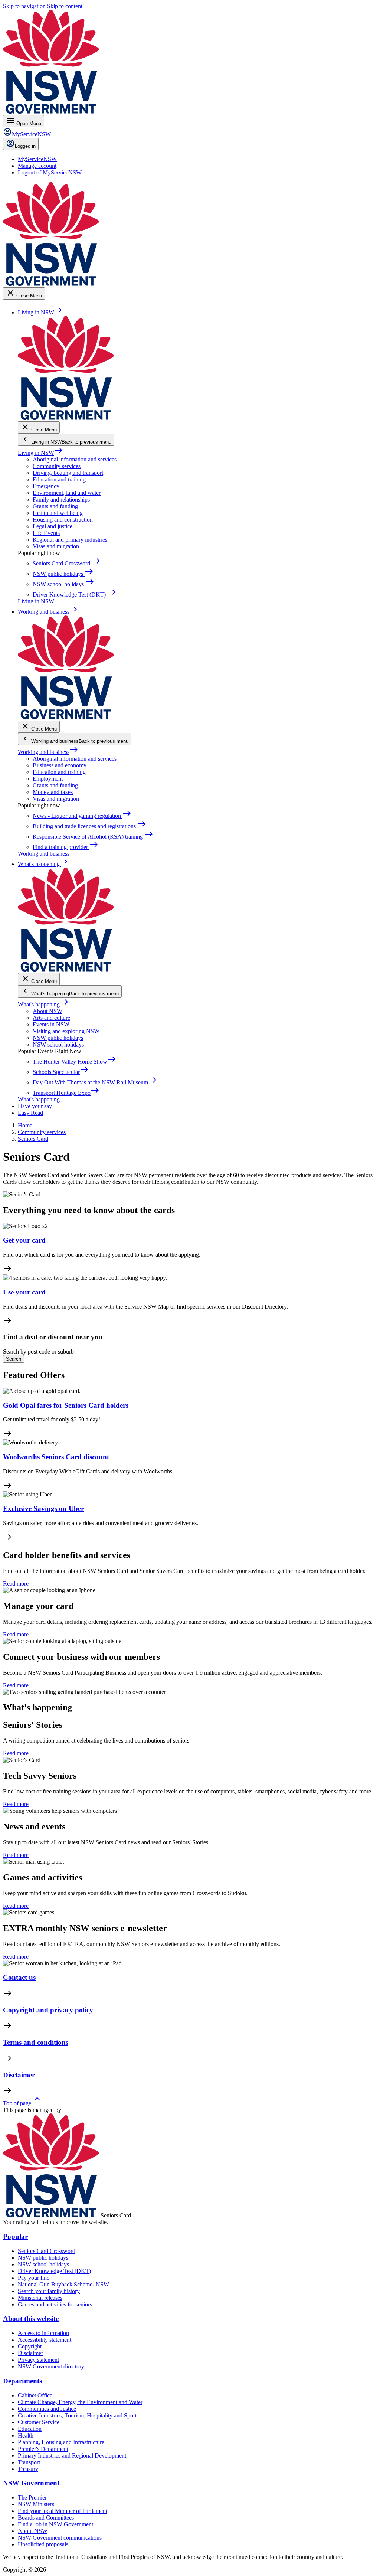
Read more (16, 1584)
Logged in (25, 146)
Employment (48, 779)
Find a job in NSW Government (55, 2524)
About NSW (47, 1011)
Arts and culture (51, 1018)
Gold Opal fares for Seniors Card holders (66, 1405)
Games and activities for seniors (55, 2304)
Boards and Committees (46, 2518)
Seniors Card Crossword (47, 2251)
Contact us (19, 1977)
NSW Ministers (36, 2504)
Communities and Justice (47, 2409)
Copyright (30, 2346)
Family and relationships (61, 499)
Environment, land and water (67, 493)
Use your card (24, 1292)
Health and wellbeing (58, 513)
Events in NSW (51, 1024)
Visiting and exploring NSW (66, 1031)
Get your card (24, 1240)
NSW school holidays (58, 1044)
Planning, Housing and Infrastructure (61, 2442)
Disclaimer (19, 2075)
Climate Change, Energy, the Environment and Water (80, 2402)
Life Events (46, 533)
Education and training (59, 479)
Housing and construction (63, 520)
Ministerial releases (40, 2298)
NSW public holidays (58, 1038)
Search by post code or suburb (38, 1351)
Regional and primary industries (70, 540)
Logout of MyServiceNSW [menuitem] (50, 172)
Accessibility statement (45, 2340)
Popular (15, 2237)
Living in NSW (40, 453)
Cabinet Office (35, 2395)
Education (30, 2429)
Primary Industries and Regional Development (72, 2456)
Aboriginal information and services (75, 459)
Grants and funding (55, 506)
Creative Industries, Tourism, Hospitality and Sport (77, 2415)
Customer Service (39, 2422)
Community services (57, 466)
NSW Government (31, 2483)
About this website (31, 2319)
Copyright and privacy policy (48, 2010)
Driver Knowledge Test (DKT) (54, 2271)
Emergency (46, 486)
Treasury (28, 2469)
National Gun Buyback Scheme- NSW (63, 2284)
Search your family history (49, 2291)
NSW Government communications (60, 2538)
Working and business (48, 752)
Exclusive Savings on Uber (43, 1509)
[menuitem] (37, 159)
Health (26, 2435)
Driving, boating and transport (68, 473)
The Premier (32, 2497)
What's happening (43, 1004)
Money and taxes (53, 792)
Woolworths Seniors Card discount (56, 1457)
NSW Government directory (51, 2366)
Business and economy (60, 765)
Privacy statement (38, 2360)
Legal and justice (53, 526)
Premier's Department (43, 2449)
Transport (29, 2462)
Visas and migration (56, 546)
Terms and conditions (36, 2042)
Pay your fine (34, 2278)
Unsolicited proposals (43, 2544)
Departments (22, 2381)
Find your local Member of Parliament (63, 2511)
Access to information (43, 2333)
